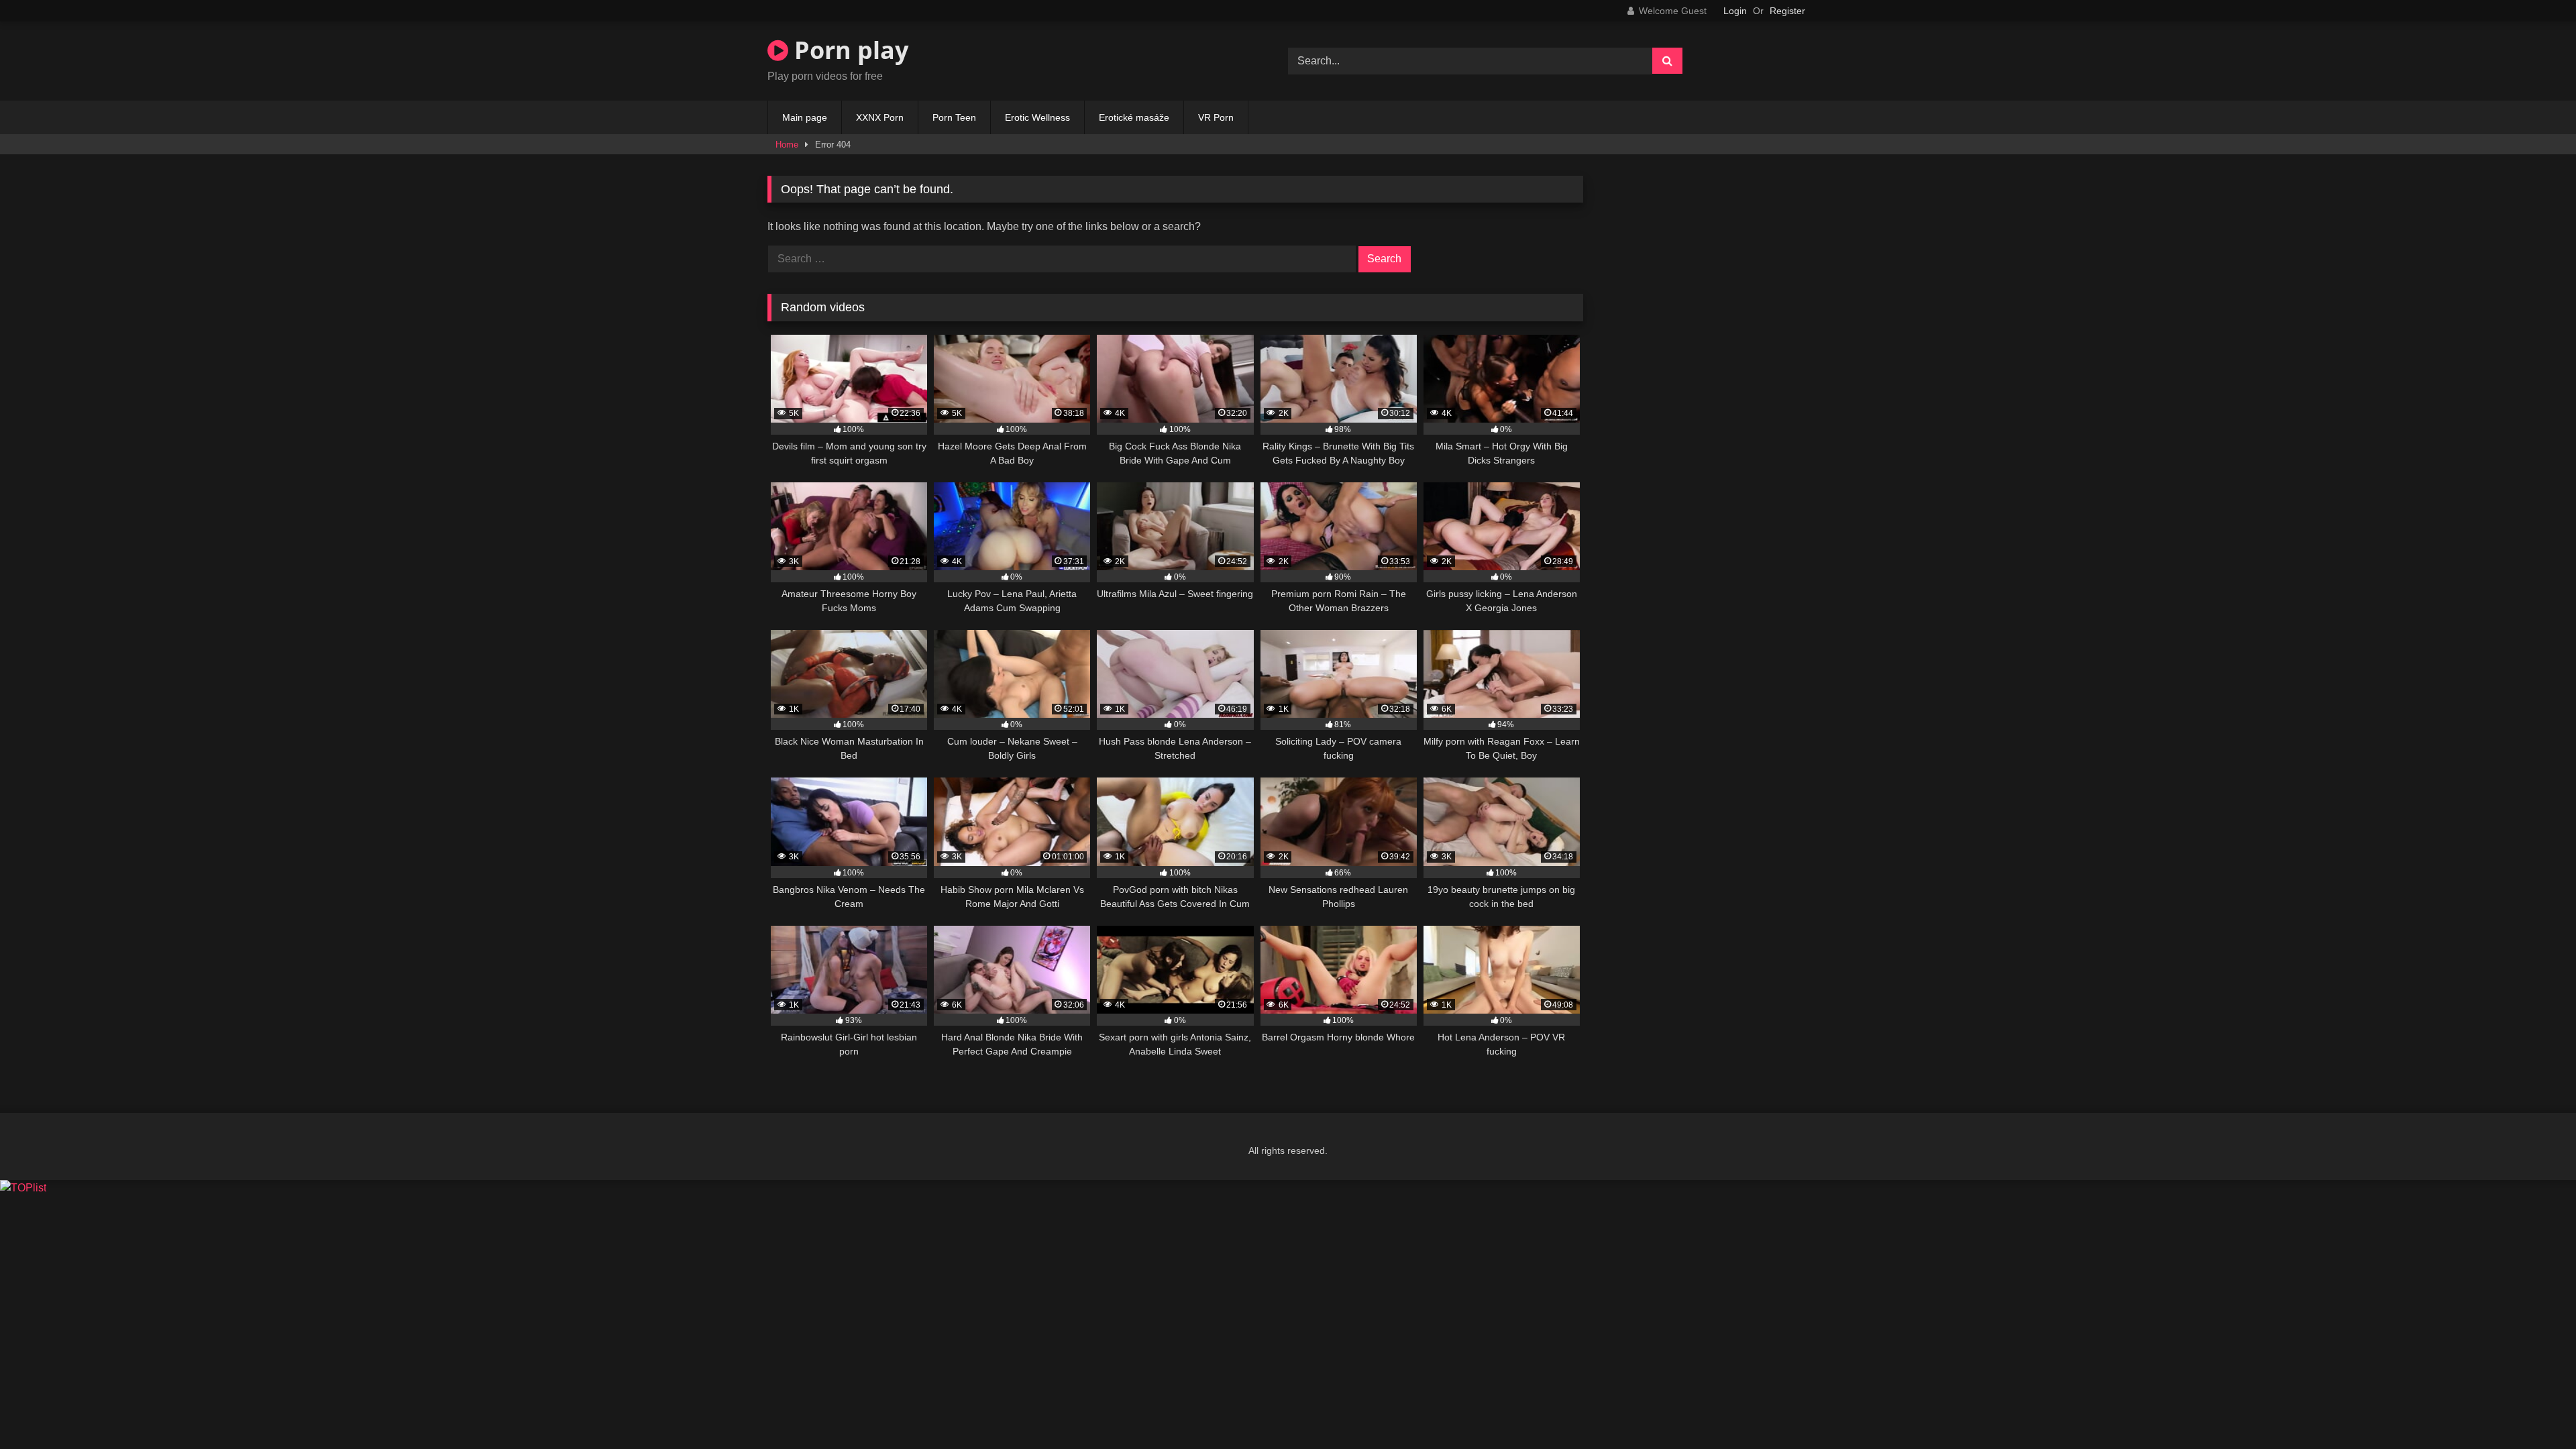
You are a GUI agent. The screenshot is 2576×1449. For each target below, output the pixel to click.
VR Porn (1216, 117)
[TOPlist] (23, 1188)
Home (787, 145)
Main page (805, 117)
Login (1735, 11)
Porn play (848, 50)
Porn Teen (954, 117)
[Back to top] (2534, 1409)
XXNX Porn (880, 117)
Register (1787, 11)
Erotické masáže (1134, 117)
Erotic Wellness (1037, 117)
